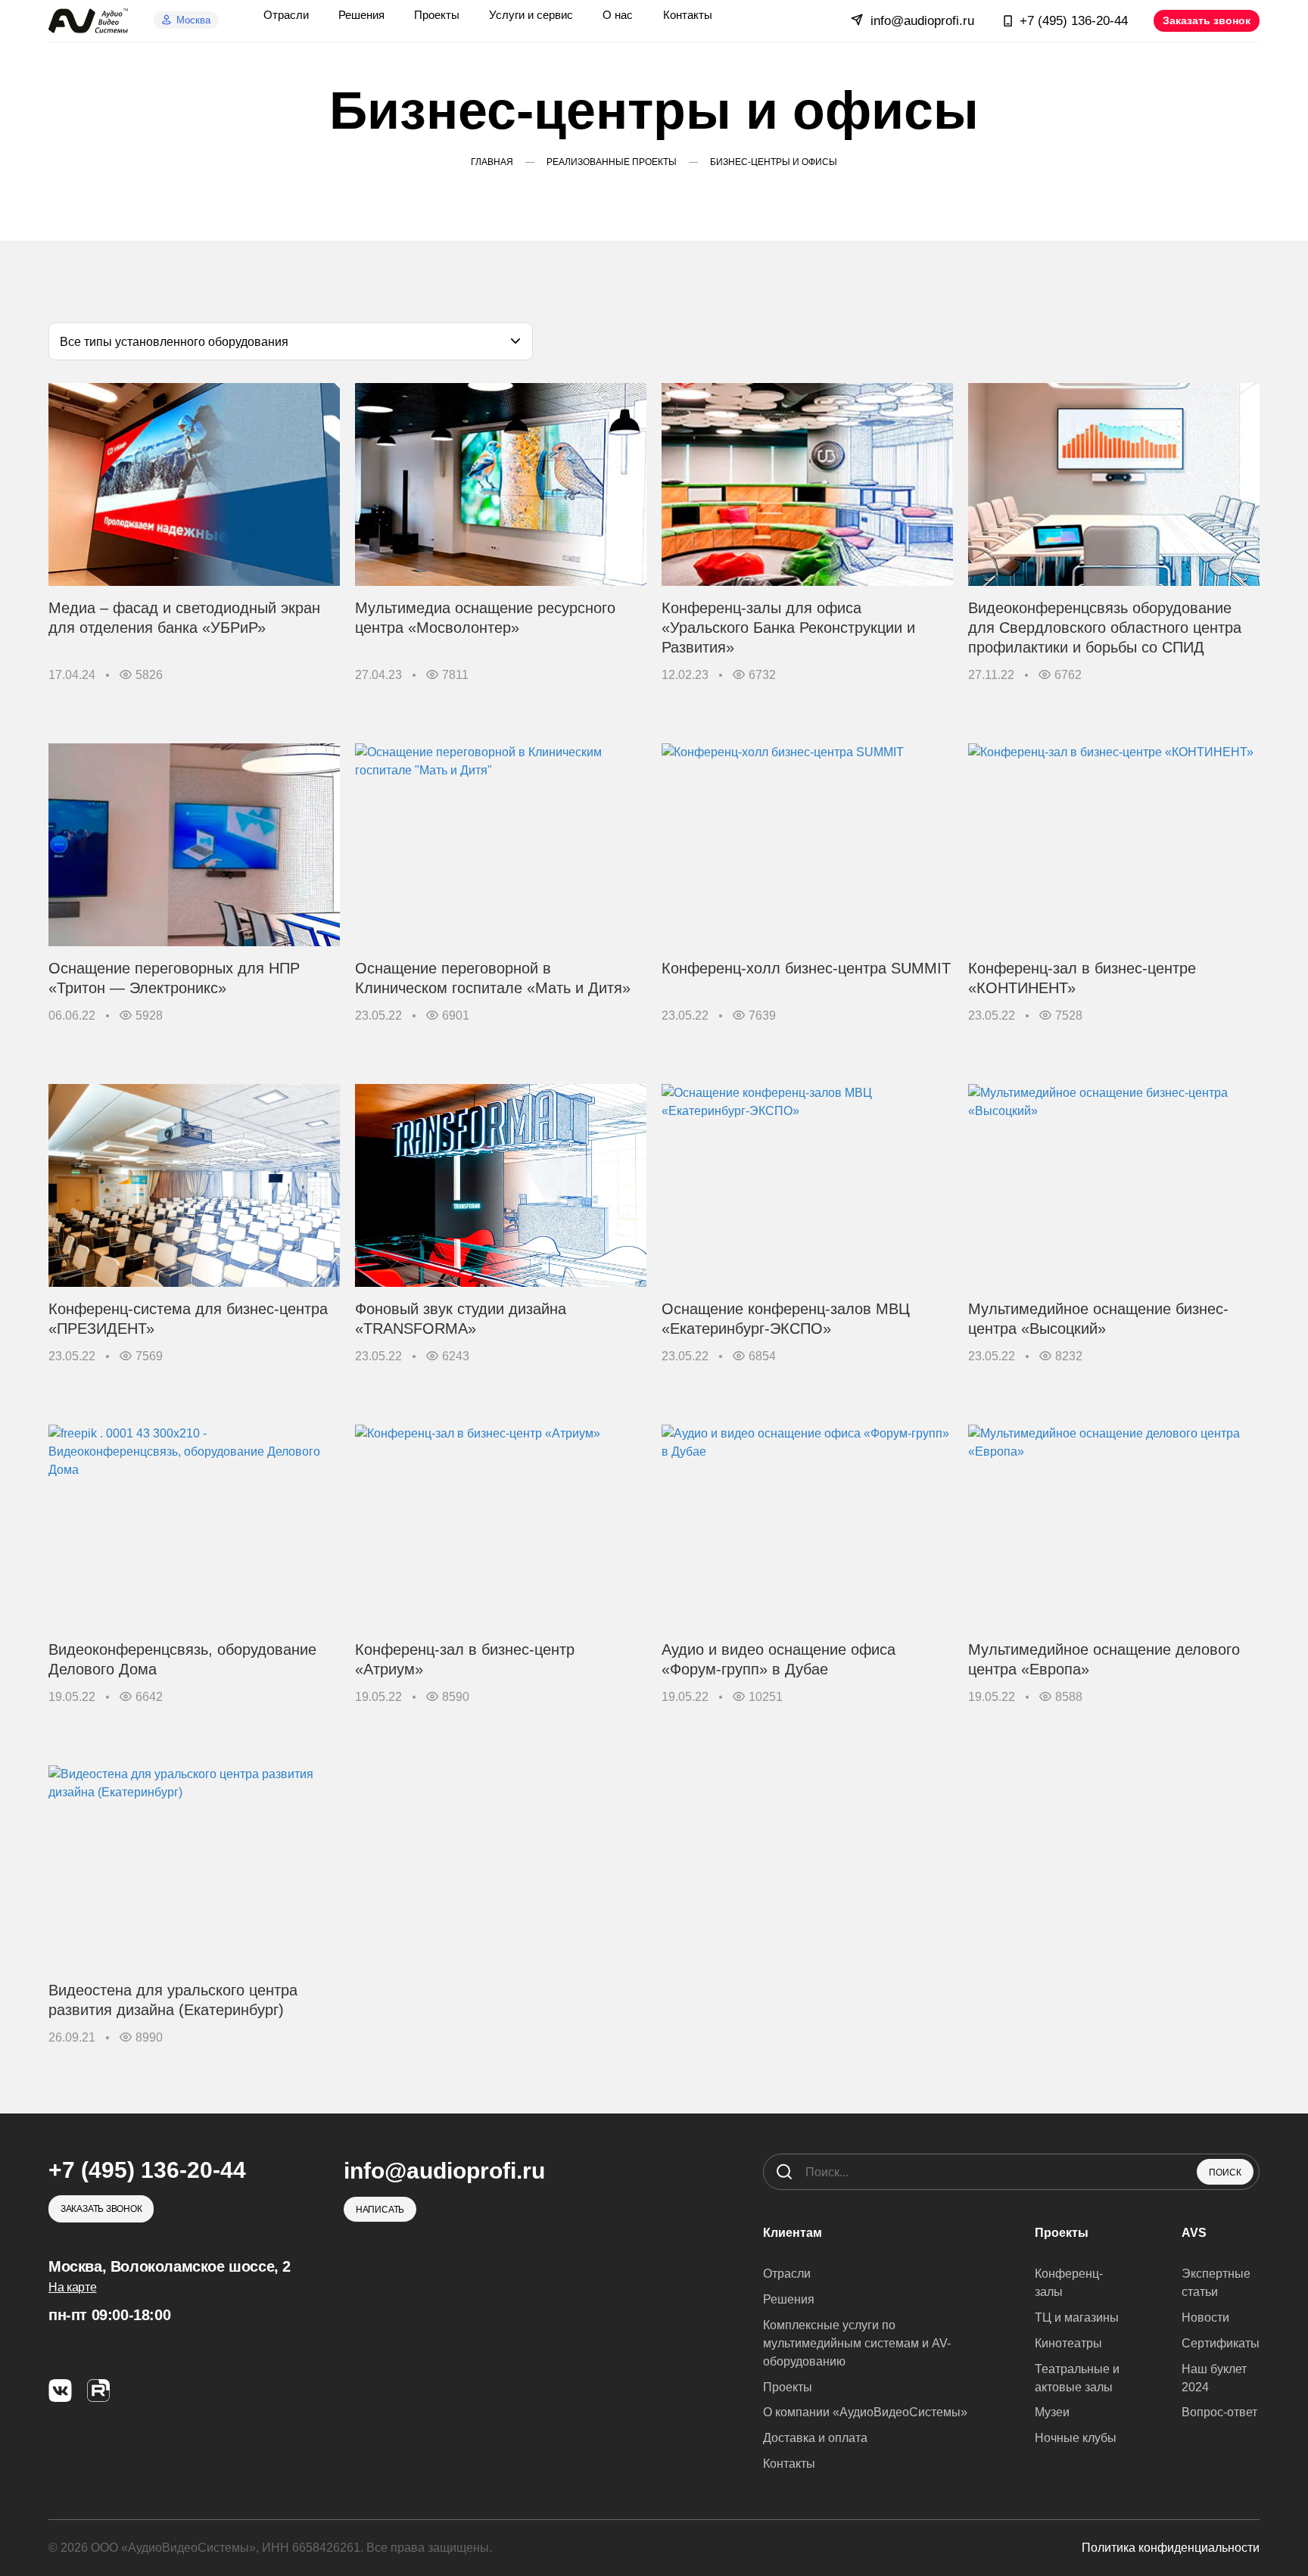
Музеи (1052, 2412)
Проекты (788, 2387)
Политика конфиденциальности (1171, 2548)
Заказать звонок (1207, 20)
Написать (380, 2210)
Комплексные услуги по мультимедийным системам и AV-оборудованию (857, 2343)
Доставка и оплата (815, 2438)
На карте (72, 2287)
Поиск (1225, 2173)
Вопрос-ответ (1219, 2412)
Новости (1205, 2317)
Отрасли (787, 2274)
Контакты (789, 2464)
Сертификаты (1221, 2343)
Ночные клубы (1076, 2438)
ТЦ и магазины (1077, 2317)
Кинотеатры (1068, 2343)
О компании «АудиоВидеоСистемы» (865, 2412)
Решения (789, 2299)
